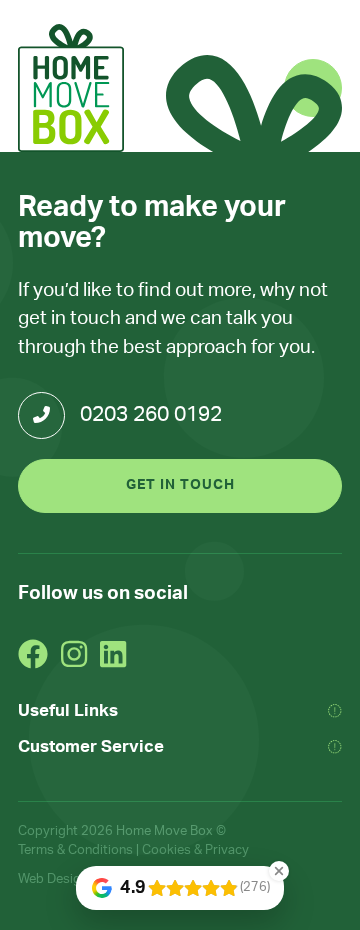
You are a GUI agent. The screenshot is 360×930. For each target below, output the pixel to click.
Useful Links (68, 710)
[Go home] (71, 88)
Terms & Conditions (75, 850)
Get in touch (180, 485)
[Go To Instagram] (74, 654)
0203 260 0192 (151, 414)
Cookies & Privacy (195, 850)
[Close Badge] (279, 871)
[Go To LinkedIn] (113, 654)
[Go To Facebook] (33, 654)
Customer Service (91, 746)
